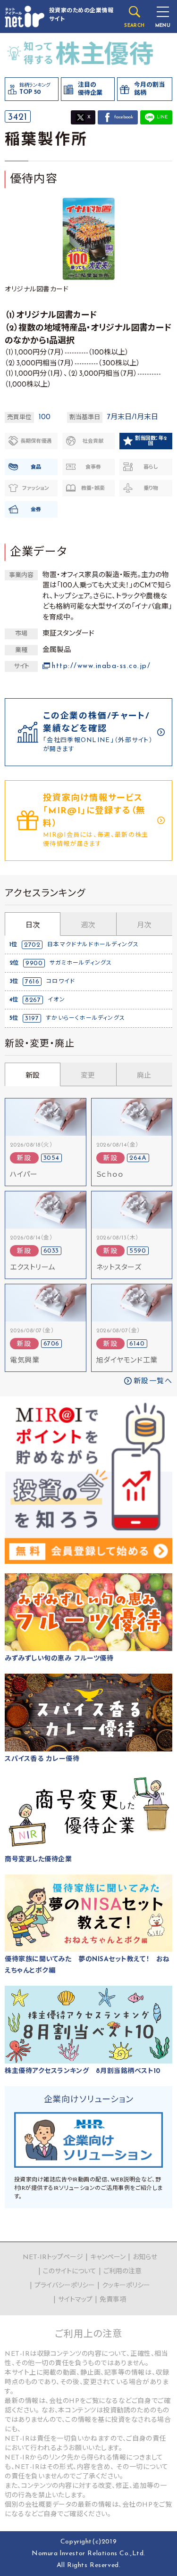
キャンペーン (108, 2258)
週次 (88, 926)
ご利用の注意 (122, 2272)
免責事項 (113, 2300)
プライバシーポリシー (65, 2286)
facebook (124, 117)
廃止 (144, 1076)
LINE (162, 117)
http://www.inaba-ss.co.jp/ (101, 666)
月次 (144, 926)
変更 (88, 1076)
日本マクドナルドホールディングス (93, 945)
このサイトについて (70, 2272)
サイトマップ (75, 2300)
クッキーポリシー (126, 2286)
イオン (56, 1000)
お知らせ (145, 2258)
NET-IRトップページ (53, 2258)
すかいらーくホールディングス (85, 1018)
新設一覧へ (153, 1382)
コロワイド (61, 982)
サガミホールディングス (81, 963)
